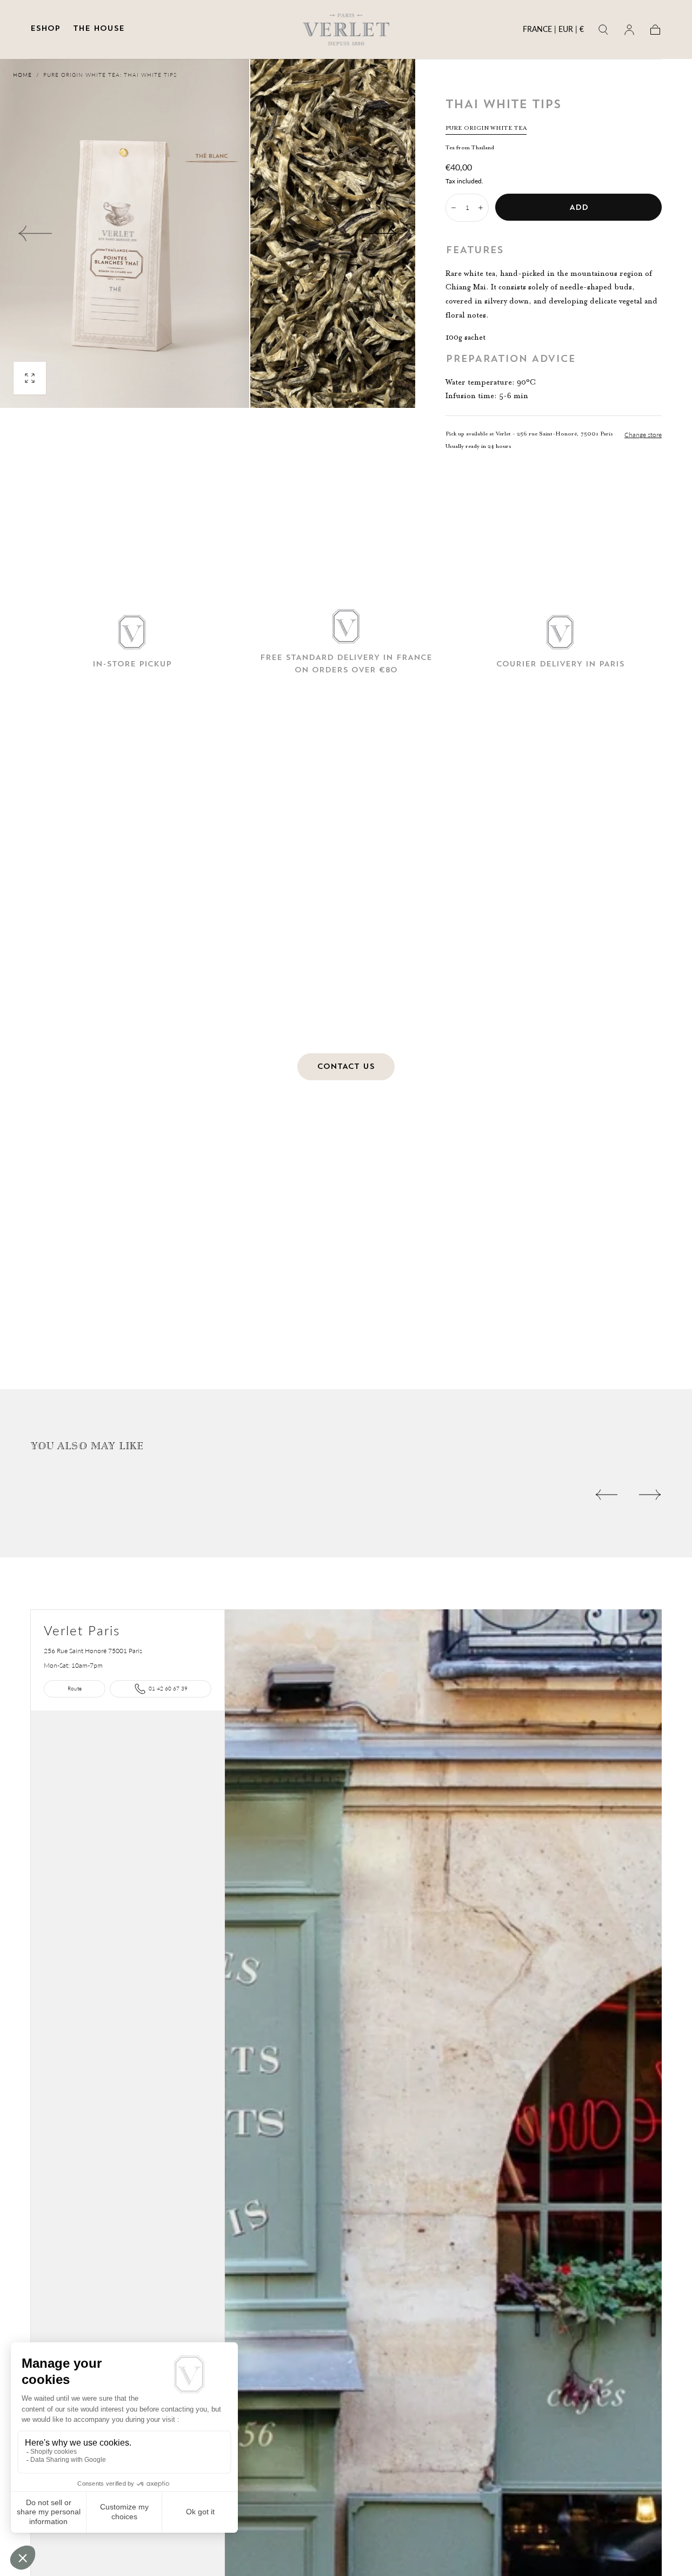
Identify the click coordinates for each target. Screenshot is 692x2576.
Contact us (346, 1067)
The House (99, 29)
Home (22, 75)
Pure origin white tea (486, 128)
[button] (553, 31)
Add (579, 208)
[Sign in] (629, 30)
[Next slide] (381, 234)
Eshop (45, 29)
